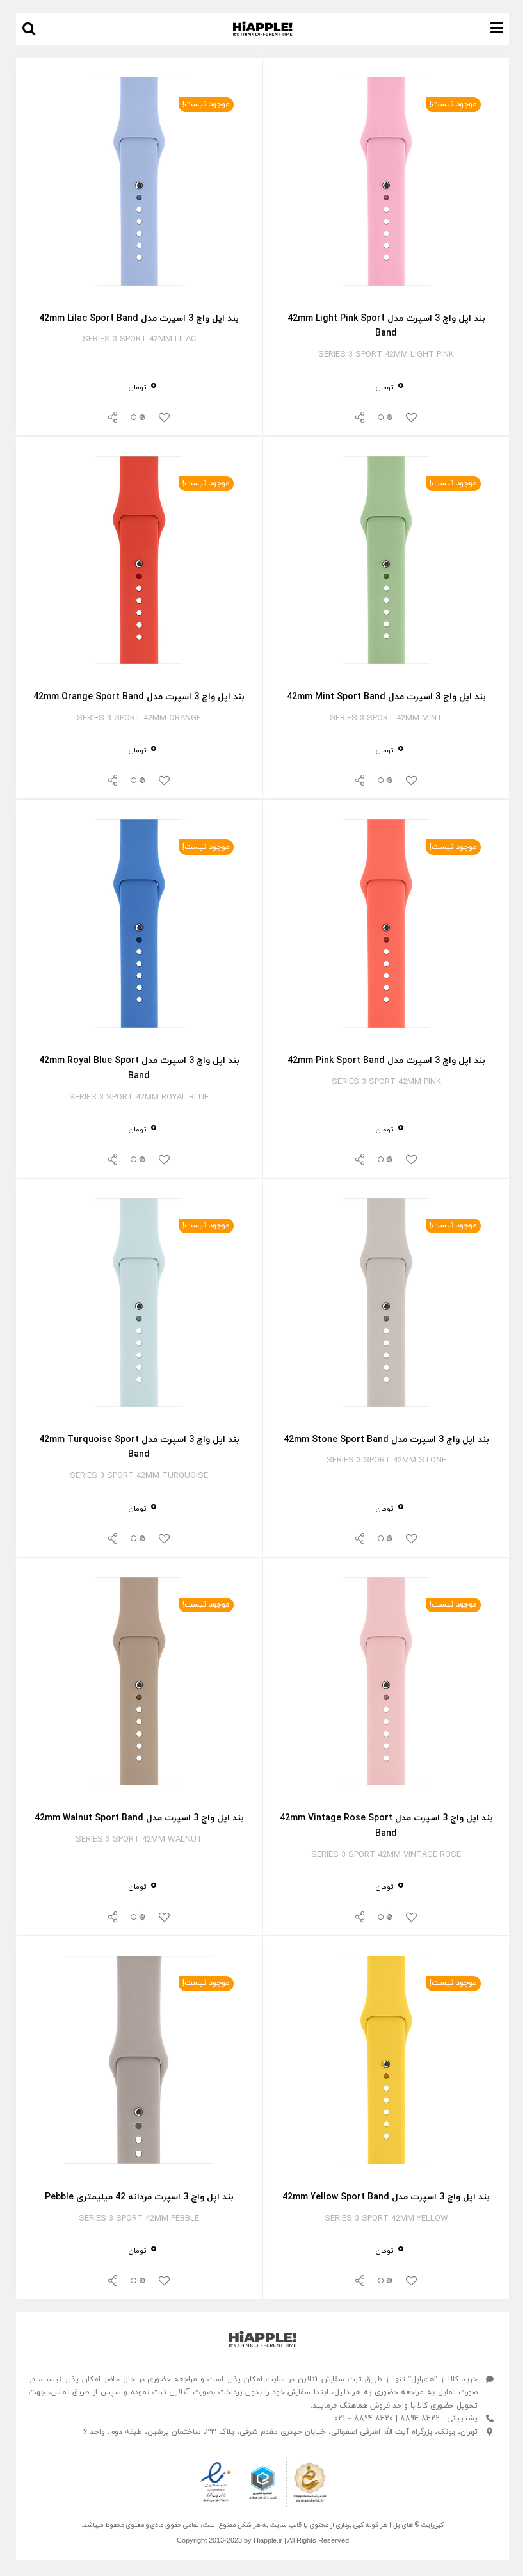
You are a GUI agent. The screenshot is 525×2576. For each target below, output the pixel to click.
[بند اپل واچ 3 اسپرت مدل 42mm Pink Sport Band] (386, 828)
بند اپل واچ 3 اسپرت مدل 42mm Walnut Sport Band (139, 1818)
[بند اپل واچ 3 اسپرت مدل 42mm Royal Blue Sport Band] (139, 828)
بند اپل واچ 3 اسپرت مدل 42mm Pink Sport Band (386, 1061)
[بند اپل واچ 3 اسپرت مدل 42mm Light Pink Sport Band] (386, 85)
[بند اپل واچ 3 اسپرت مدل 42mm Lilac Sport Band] (139, 85)
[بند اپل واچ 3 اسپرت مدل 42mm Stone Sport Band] (386, 1207)
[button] (29, 29)
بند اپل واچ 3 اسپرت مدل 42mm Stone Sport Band (386, 1440)
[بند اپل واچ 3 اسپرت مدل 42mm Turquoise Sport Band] (139, 1207)
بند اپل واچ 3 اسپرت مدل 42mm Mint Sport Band (386, 697)
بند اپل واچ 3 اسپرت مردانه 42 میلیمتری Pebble (139, 2197)
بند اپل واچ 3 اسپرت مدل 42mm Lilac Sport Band (139, 319)
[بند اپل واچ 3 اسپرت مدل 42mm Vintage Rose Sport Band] (386, 1586)
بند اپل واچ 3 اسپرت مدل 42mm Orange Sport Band (139, 697)
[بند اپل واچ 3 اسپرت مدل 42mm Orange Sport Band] (139, 465)
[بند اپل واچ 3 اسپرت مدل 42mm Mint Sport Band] (386, 465)
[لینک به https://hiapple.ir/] (263, 2339)
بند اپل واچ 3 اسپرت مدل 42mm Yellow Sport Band (386, 2197)
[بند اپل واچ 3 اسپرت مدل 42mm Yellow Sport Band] (386, 1964)
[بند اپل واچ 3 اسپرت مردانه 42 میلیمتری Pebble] (139, 1964)
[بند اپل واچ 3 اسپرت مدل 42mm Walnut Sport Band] (139, 1586)
